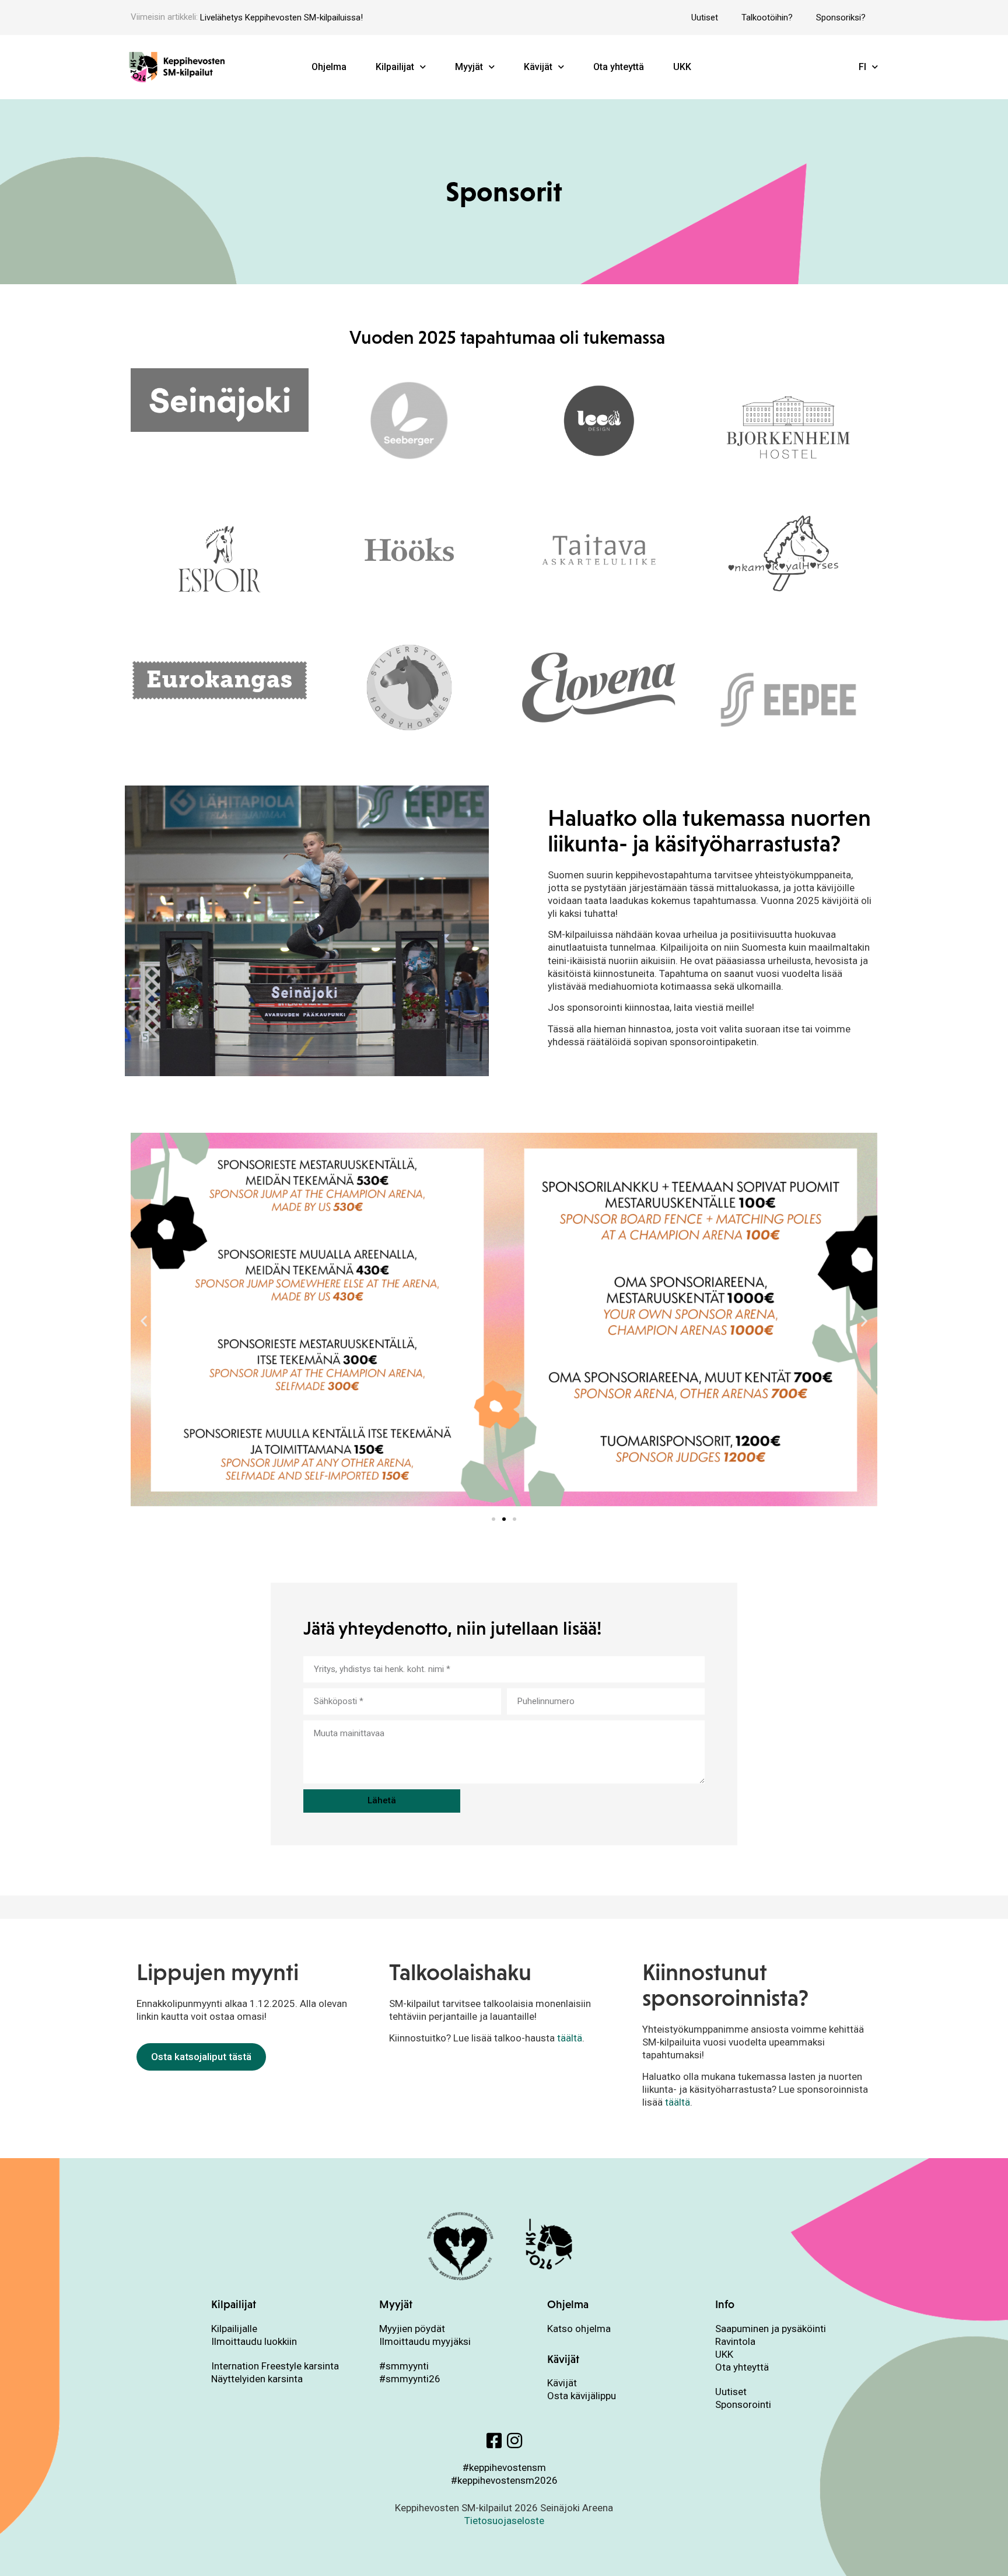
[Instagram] (514, 2441)
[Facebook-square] (494, 2441)
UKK (682, 67)
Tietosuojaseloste (504, 2521)
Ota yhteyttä (619, 67)
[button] (144, 1321)
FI (862, 67)
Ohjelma (329, 67)
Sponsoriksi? (841, 18)
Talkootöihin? (767, 18)
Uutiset (705, 18)
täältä (570, 2038)
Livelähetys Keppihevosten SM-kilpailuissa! (281, 18)
